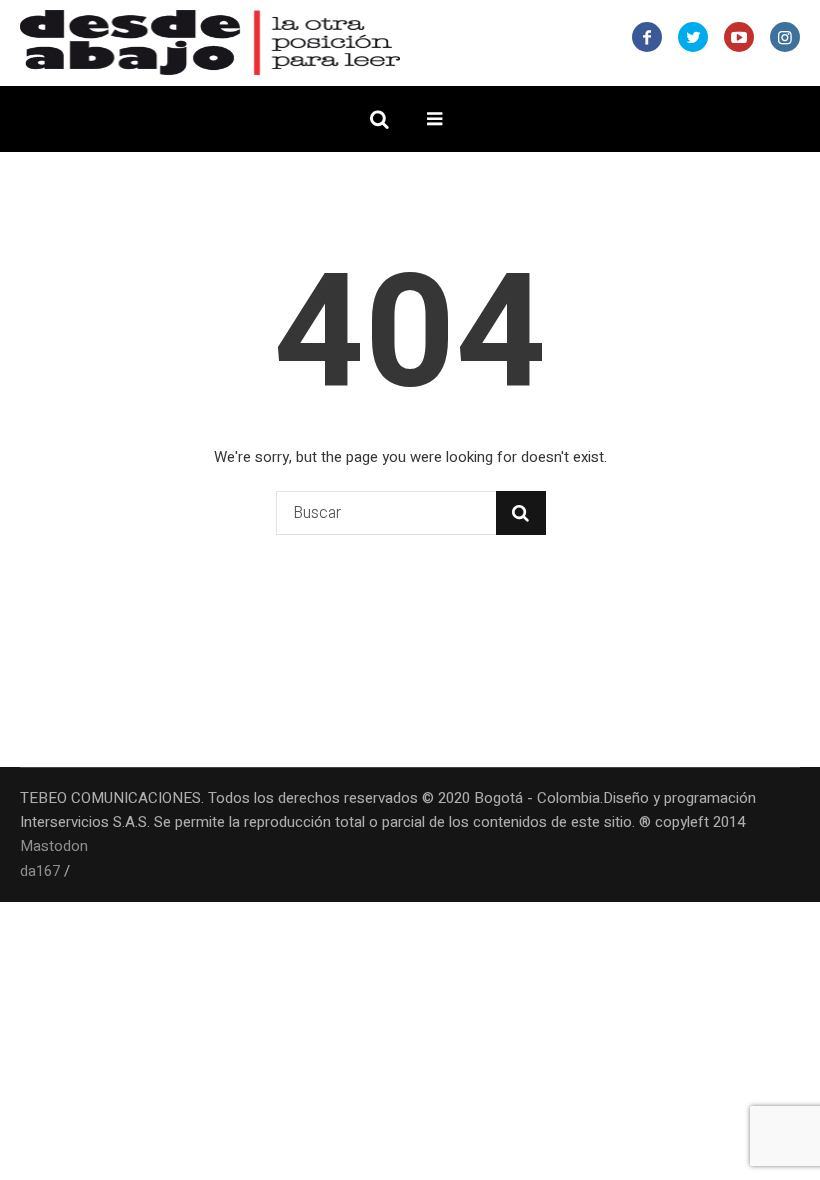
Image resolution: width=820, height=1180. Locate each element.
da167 (40, 871)
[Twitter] (693, 37)
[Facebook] (647, 37)
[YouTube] (739, 37)
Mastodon (54, 846)
